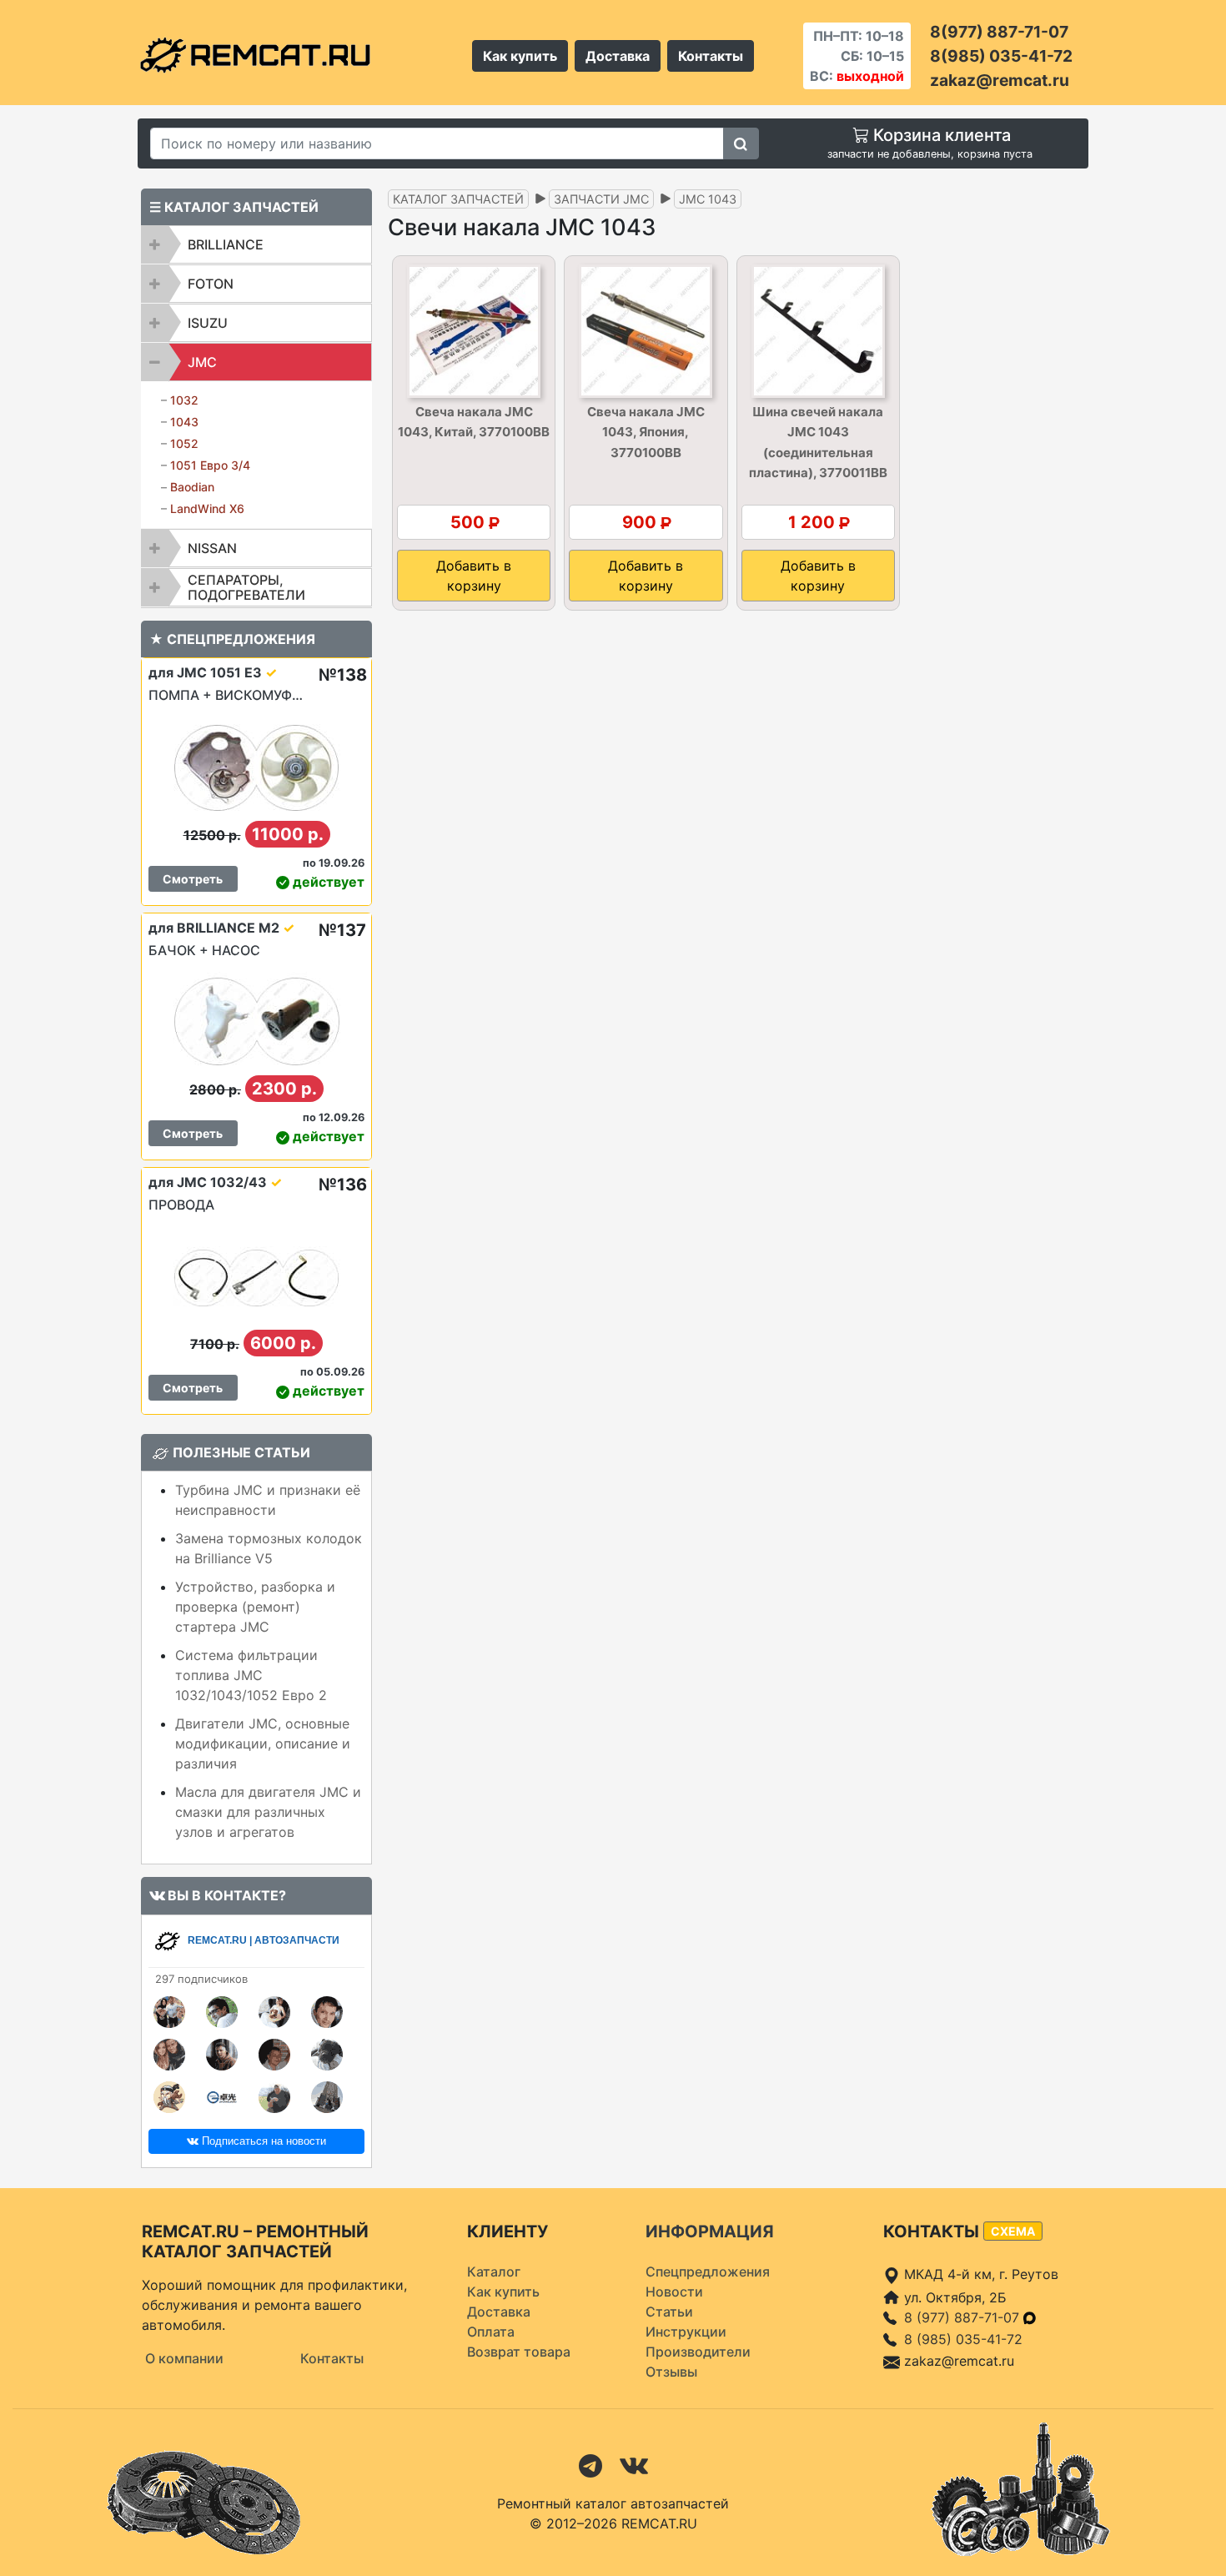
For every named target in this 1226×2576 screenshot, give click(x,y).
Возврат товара (519, 2352)
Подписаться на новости (262, 2141)
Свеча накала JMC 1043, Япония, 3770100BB (646, 432)
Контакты (711, 56)
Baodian (192, 487)
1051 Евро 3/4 (210, 465)
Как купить (520, 56)
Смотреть (193, 879)
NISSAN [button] (212, 548)
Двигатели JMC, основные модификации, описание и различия (263, 1743)
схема (1013, 2231)
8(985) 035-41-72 (1001, 56)
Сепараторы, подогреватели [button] (246, 587)
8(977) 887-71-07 (999, 32)
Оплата (491, 2332)
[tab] (256, 244)
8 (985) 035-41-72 (963, 2339)
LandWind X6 (207, 508)
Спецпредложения (708, 2272)
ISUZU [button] (208, 323)
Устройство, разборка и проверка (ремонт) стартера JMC (255, 1607)
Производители (698, 2352)
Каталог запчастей (458, 199)
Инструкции (686, 2332)
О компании (184, 2358)
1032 (184, 400)
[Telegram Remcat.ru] (590, 2464)
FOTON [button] (211, 284)
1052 (184, 443)
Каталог (494, 2272)
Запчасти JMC (601, 199)
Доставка (618, 56)
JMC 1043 (708, 199)
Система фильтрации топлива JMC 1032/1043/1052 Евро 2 (251, 1675)
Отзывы (671, 2372)
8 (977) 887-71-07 (964, 2317)
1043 (184, 422)
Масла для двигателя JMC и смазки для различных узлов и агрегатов (268, 1812)
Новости (674, 2292)
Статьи (669, 2312)
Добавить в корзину (474, 576)
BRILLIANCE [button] (226, 244)
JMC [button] (202, 362)
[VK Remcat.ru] (634, 2464)
